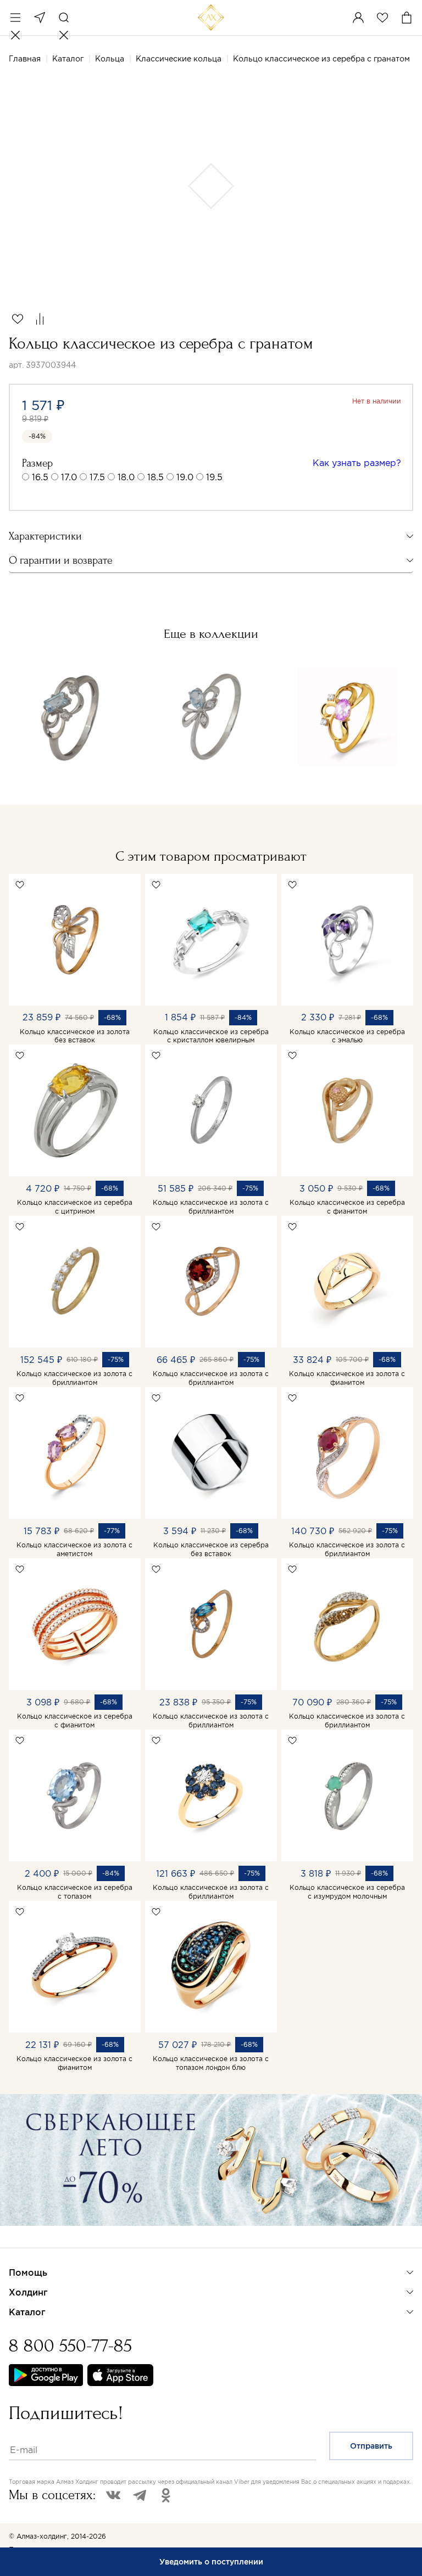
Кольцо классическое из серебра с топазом (75, 1892)
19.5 (214, 477)
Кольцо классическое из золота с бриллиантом (211, 1207)
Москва (40, 18)
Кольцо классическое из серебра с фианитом (347, 1207)
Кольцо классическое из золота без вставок (75, 1036)
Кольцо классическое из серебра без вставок (211, 1549)
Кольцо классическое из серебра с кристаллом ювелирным (211, 1036)
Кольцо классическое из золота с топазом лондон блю (211, 2063)
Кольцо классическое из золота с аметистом (74, 1549)
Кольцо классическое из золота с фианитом (347, 1378)
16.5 (40, 477)
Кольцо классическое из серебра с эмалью (347, 1036)
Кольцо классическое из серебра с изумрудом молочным (347, 1892)
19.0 (185, 477)
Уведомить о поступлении (211, 2562)
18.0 (126, 477)
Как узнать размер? (357, 463)
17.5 (97, 477)
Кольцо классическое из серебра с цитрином (75, 1207)
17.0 (69, 477)
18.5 (156, 477)
